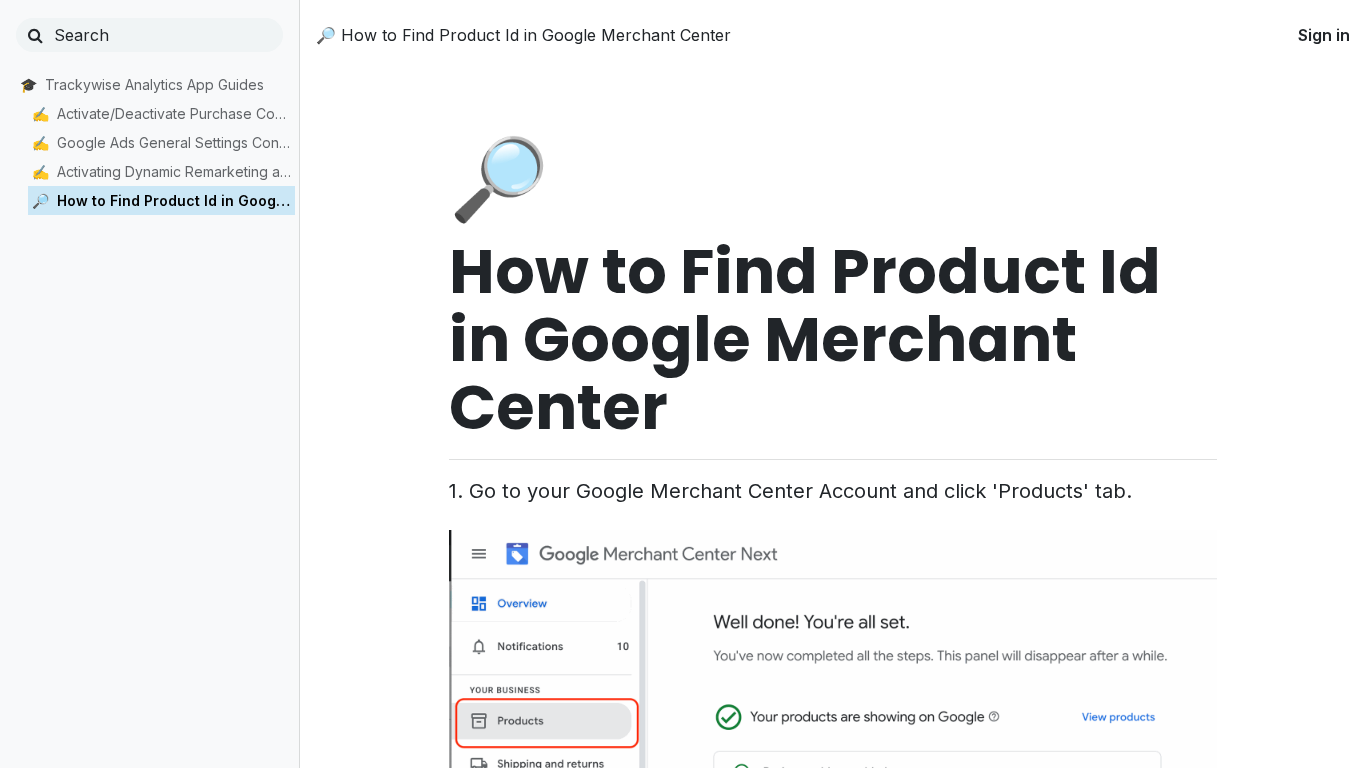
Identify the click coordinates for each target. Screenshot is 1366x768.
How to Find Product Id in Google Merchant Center (176, 200)
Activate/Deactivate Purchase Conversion (176, 113)
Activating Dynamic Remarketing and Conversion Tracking (176, 171)
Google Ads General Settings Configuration (176, 142)
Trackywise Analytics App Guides (154, 84)
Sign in (1324, 35)
